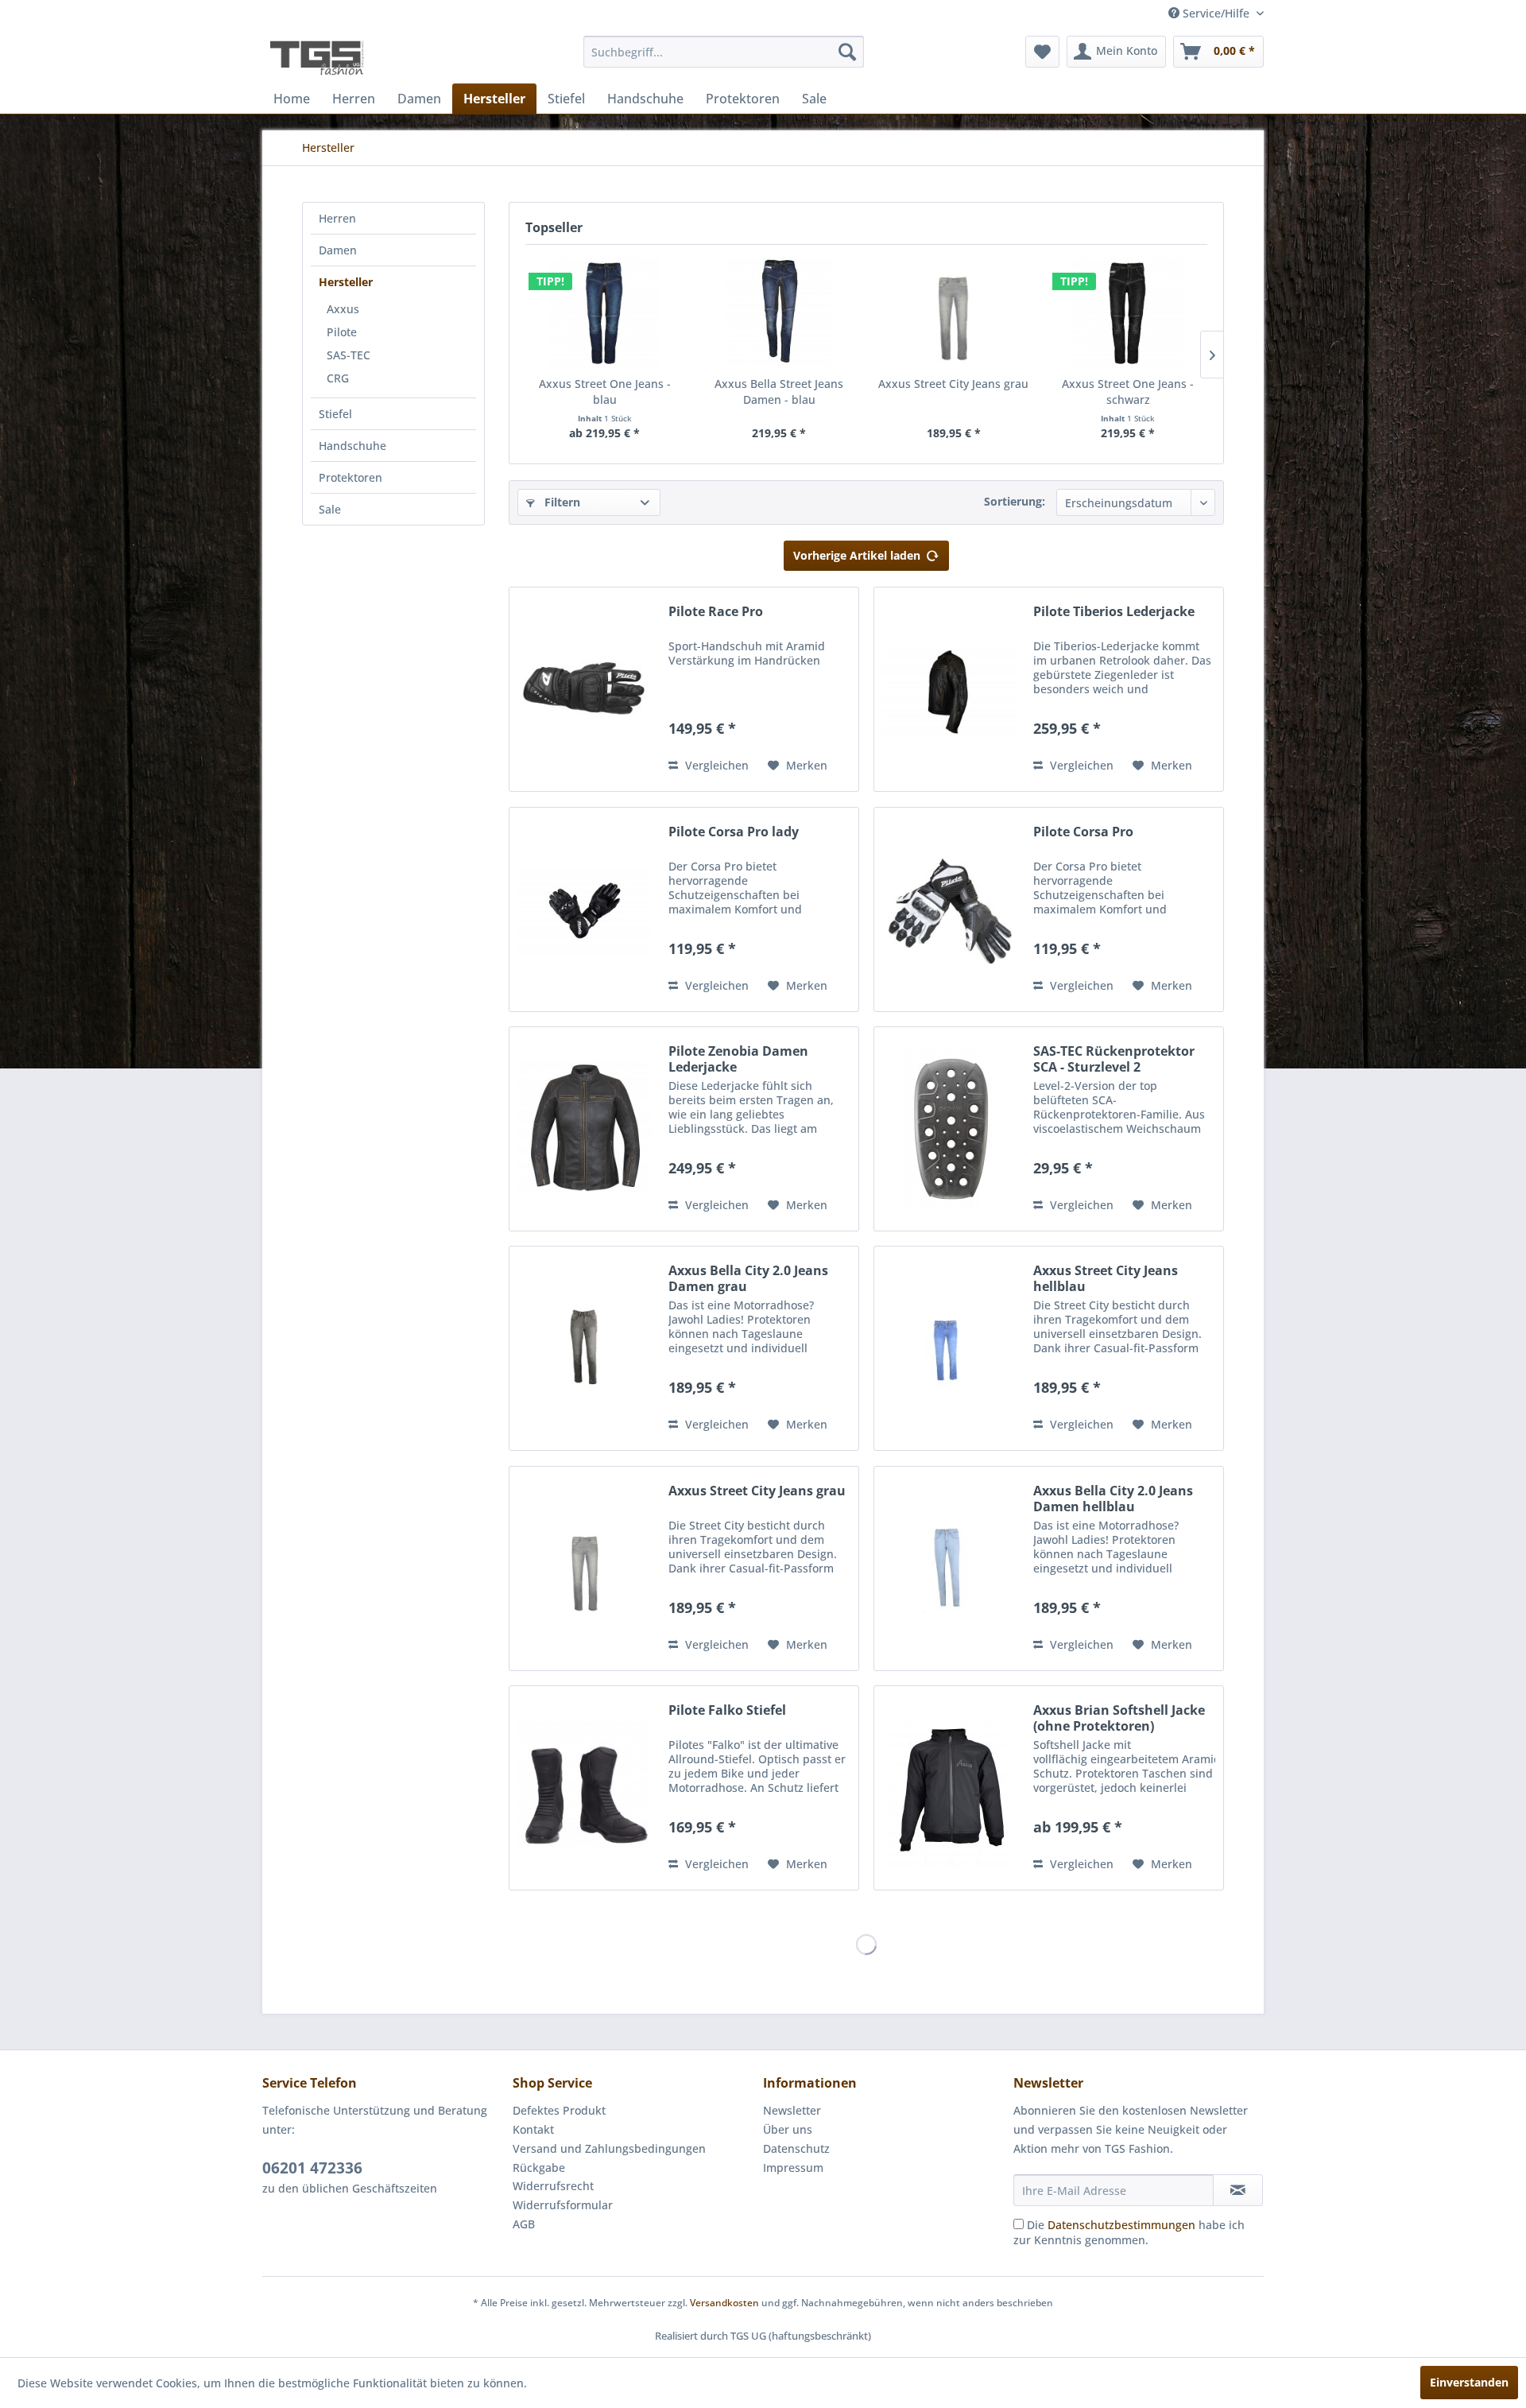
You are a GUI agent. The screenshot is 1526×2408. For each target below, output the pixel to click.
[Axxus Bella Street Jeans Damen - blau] (780, 312)
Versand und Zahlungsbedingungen (609, 2148)
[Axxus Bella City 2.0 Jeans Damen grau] (585, 1348)
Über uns (788, 2129)
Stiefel (335, 414)
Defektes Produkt (559, 2110)
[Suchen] (847, 52)
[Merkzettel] (1042, 52)
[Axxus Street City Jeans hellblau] (950, 1348)
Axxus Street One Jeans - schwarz (1128, 392)
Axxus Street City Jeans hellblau (1106, 1278)
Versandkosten (724, 2303)
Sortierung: (1015, 501)
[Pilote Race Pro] (585, 689)
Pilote (342, 332)
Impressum (793, 2168)
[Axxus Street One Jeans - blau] (605, 312)
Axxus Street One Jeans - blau (605, 392)
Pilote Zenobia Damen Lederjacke (738, 1059)
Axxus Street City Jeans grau (953, 384)
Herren (337, 218)
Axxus (343, 309)
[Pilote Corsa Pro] (950, 909)
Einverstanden (1469, 2382)
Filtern (561, 502)
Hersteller (346, 282)
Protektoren (351, 477)
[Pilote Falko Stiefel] (585, 1788)
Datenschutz (796, 2148)
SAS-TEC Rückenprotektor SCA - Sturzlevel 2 (1114, 1059)
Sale (330, 509)
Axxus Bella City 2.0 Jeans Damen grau (748, 1278)
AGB (524, 2224)
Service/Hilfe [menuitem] (1216, 13)
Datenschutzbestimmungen (1121, 2225)
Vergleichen (715, 765)
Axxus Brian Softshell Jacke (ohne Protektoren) (1119, 1718)
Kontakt (533, 2129)
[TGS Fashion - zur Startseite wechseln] (317, 56)
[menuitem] (724, 52)
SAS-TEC (349, 355)
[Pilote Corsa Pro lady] (585, 909)
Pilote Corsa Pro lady (734, 832)
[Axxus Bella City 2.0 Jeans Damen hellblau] (950, 1568)
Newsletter (792, 2110)
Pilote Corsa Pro (1083, 832)
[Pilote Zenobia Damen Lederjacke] (585, 1129)
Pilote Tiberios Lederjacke (1114, 612)
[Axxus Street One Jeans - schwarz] (1129, 312)
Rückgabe (539, 2168)
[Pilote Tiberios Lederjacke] (950, 689)
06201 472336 (312, 2168)
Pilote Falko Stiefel (727, 1710)
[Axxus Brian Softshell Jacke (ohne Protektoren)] (950, 1788)
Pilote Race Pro (716, 612)
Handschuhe (352, 446)
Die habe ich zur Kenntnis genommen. (1129, 2232)
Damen (338, 250)
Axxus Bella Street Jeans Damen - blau (779, 392)
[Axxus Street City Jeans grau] (954, 312)
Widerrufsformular (563, 2205)
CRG (338, 378)
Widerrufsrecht (553, 2186)
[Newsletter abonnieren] (1238, 2190)
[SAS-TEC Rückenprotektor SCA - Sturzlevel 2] (950, 1129)
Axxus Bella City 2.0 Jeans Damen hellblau (1113, 1499)
